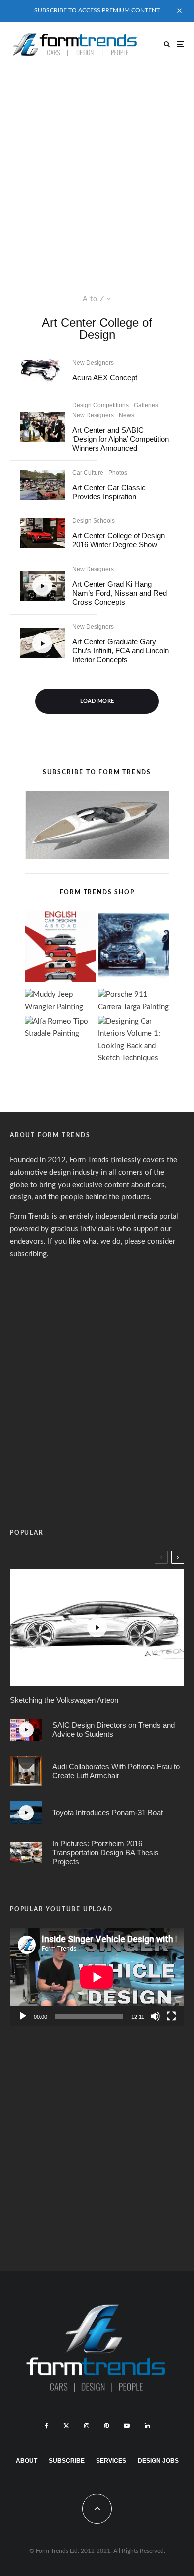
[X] (66, 2426)
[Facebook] (47, 2426)
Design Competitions (100, 405)
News (127, 415)
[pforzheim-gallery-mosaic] (26, 1852)
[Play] (23, 2016)
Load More (97, 701)
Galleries (146, 405)
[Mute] (155, 2016)
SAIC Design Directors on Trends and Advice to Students (113, 1730)
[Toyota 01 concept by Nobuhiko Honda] (42, 533)
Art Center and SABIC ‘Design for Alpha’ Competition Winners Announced (120, 439)
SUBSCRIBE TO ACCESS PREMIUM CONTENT (97, 10)
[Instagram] (87, 2426)
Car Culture (88, 473)
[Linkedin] (147, 2426)
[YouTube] (127, 2426)
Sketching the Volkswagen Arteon (64, 1700)
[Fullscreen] (171, 2016)
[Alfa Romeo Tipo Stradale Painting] (60, 1028)
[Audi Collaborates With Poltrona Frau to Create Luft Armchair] (26, 1771)
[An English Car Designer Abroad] (60, 949)
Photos (118, 473)
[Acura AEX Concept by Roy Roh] (42, 370)
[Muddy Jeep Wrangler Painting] (60, 1001)
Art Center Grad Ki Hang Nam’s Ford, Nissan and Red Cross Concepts (119, 593)
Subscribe (67, 2461)
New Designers (93, 363)
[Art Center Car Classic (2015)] (42, 485)
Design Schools (94, 521)
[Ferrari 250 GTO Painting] (134, 949)
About (27, 2461)
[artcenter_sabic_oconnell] (42, 427)
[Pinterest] (106, 2426)
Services (111, 2461)
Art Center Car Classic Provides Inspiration (109, 492)
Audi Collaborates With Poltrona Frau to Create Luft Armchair (116, 1771)
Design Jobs (158, 2461)
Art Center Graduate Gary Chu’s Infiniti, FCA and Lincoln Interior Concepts (120, 650)
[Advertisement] (97, 169)
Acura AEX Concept (105, 378)
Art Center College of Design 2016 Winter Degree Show (118, 540)
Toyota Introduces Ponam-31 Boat (107, 1812)
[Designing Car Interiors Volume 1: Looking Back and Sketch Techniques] (134, 1040)
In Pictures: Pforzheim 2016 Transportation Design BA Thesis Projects (105, 1852)
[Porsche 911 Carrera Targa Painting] (134, 1001)
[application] (97, 1977)
